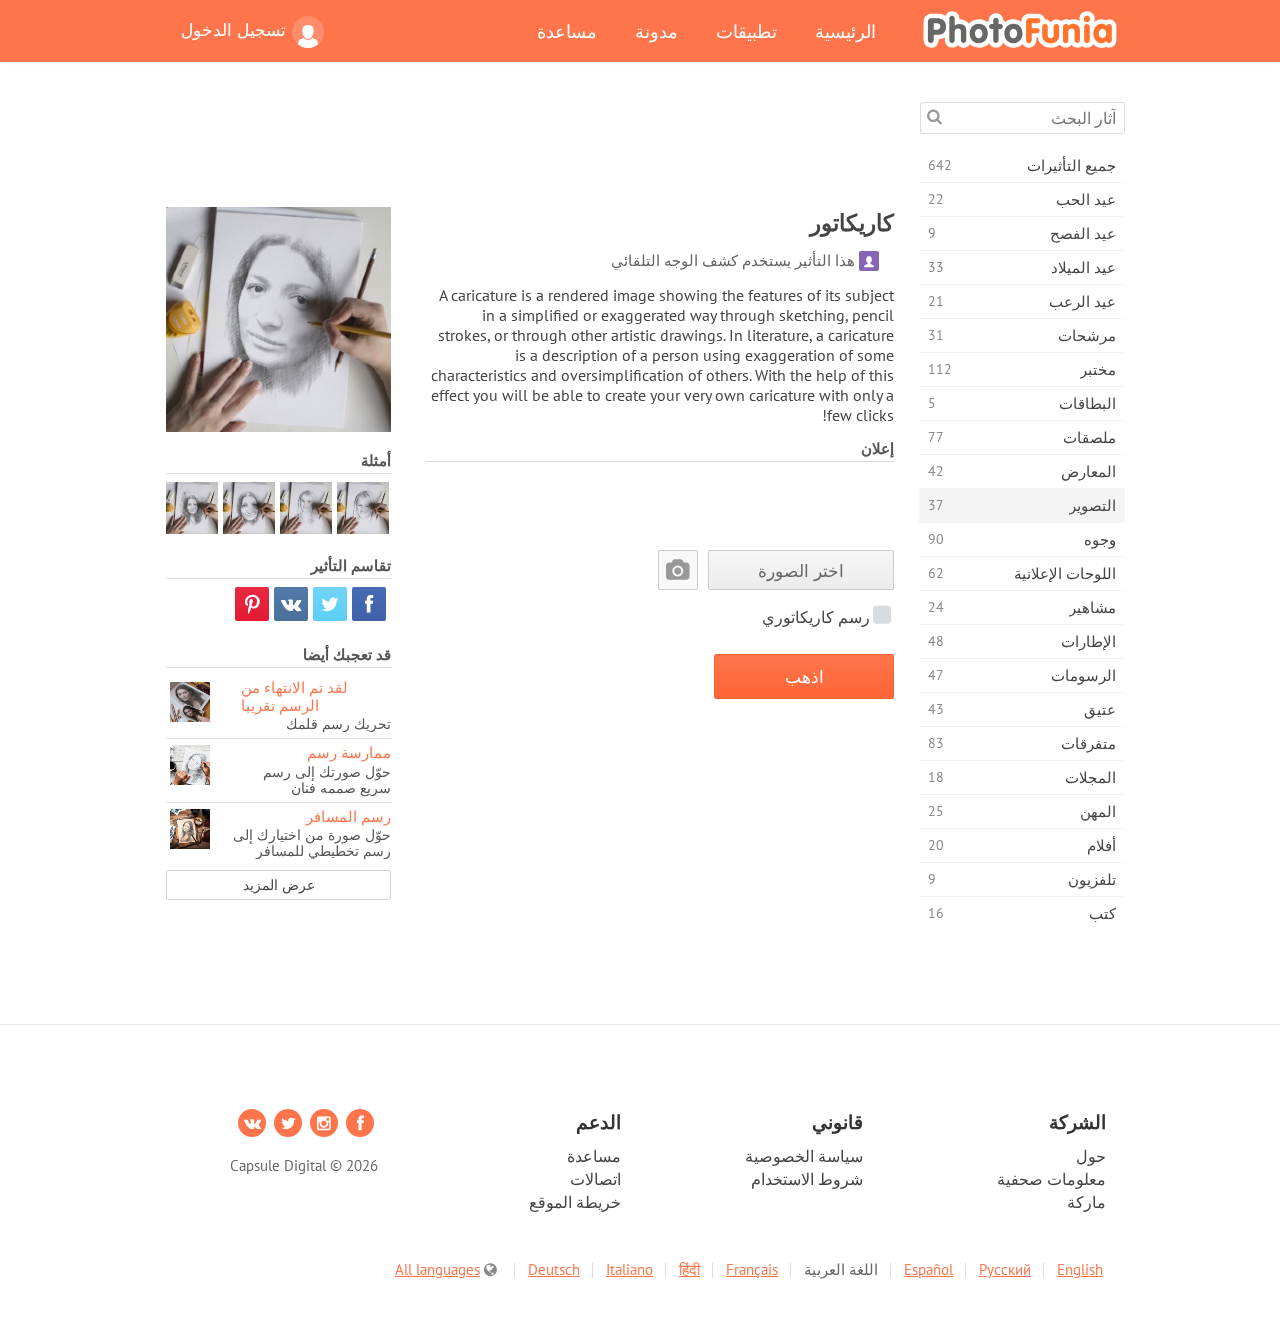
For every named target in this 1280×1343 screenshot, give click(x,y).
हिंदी (689, 1269)
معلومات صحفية (1051, 1179)
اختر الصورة (801, 570)
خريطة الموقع (575, 1202)
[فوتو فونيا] (1020, 29)
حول (1091, 1156)
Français (752, 1269)
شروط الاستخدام (807, 1179)
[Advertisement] (530, 147)
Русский (1005, 1269)
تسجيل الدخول (233, 30)
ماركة (1086, 1202)
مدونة (656, 31)
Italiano (629, 1269)
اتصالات (595, 1179)
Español (928, 1269)
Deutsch (554, 1269)
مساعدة (567, 31)
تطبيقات (746, 31)
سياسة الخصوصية (804, 1156)
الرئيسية (845, 31)
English (1080, 1269)
